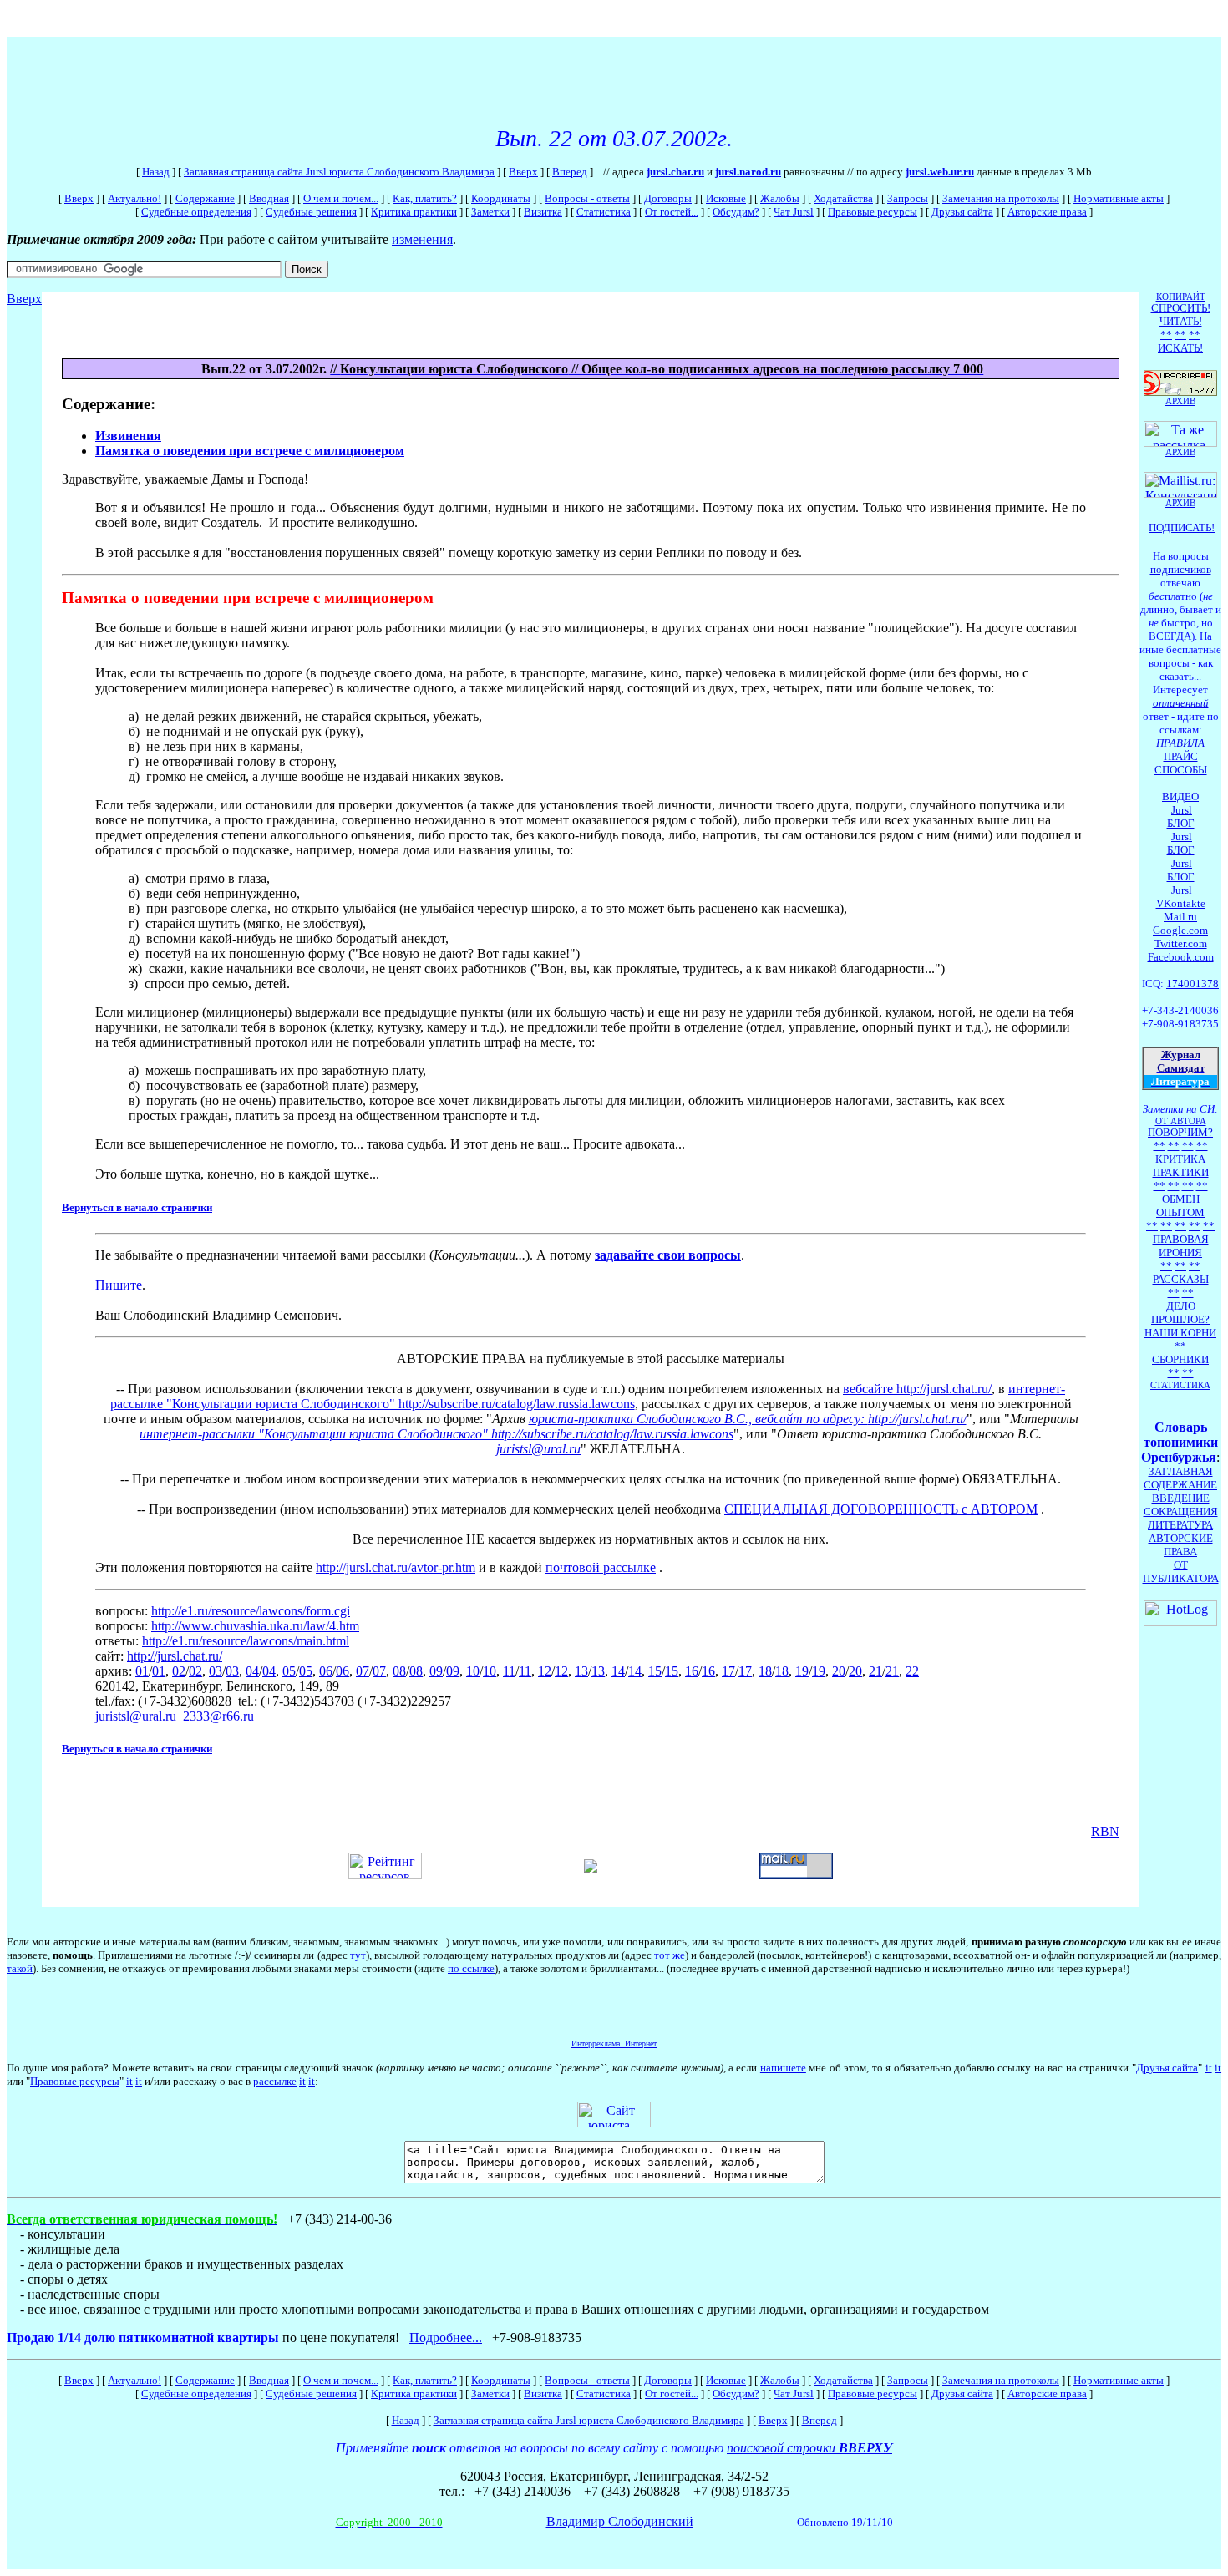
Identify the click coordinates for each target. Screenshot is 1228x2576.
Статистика (604, 212)
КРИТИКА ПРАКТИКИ (1181, 1166)
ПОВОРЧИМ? (1180, 1132)
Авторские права (1047, 212)
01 (142, 1671)
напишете (783, 2068)
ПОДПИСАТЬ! (1182, 527)
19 (802, 1671)
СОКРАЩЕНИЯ (1181, 1511)
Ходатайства (843, 198)
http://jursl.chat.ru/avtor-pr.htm (396, 1567)
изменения (422, 239)
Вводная (269, 198)
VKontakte (1181, 903)
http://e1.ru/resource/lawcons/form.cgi (251, 1611)
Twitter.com (1181, 943)
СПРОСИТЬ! (1181, 308)
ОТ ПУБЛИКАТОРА (1181, 1572)
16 (692, 1671)
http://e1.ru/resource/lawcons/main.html (246, 1641)
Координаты (501, 198)
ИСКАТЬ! (1180, 348)
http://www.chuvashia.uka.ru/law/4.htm (255, 1626)
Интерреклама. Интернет (614, 2044)
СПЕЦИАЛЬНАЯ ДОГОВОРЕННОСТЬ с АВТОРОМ (881, 1509)
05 (289, 1671)
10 (473, 1671)
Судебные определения (196, 212)
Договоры (668, 198)
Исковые (726, 198)
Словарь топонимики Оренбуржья (1180, 1442)
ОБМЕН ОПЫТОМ (1180, 1206)
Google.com (1180, 930)
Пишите (119, 1285)
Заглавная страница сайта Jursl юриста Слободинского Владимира (339, 172)
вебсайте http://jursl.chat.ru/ (917, 1389)
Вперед (570, 172)
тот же (670, 1955)
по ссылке (471, 1968)
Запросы (908, 198)
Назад (156, 172)
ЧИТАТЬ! (1181, 321)
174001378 (1192, 984)
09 (436, 1671)
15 (655, 1671)
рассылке (275, 2081)
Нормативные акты (1119, 198)
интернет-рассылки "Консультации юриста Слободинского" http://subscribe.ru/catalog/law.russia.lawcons (436, 1434)
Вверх (523, 172)
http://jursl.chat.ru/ (917, 1419)
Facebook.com (1181, 957)
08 (399, 1671)
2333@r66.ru (218, 1716)
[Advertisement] (311, 74)
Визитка (543, 212)
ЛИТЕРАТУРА (1180, 1525)
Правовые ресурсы (873, 212)
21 (875, 1671)
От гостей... (672, 212)
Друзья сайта (962, 212)
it (1209, 2068)
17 (728, 1671)
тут (358, 1955)
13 (581, 1671)
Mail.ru (1180, 917)
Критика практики (414, 212)
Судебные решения (311, 212)
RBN (1105, 1831)
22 (912, 1671)
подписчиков (1181, 569)
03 (216, 1671)
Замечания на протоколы (1001, 198)
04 (252, 1671)
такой (20, 1968)
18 (765, 1671)
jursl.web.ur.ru (940, 172)
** (1166, 335)
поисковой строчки (809, 2448)
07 (363, 1671)
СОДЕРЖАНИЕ (1180, 1485)
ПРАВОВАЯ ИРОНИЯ (1181, 1246)
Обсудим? (736, 212)
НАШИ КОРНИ (1180, 1333)
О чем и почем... (341, 198)
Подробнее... (446, 2338)
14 (618, 1671)
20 (839, 1671)
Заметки (490, 212)
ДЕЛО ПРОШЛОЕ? (1180, 1313)
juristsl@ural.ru (538, 1449)
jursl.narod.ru (748, 172)
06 (326, 1671)
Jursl (1182, 810)
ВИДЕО (1180, 796)
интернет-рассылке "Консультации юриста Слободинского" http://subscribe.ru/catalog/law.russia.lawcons (588, 1396)
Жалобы (780, 198)
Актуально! (134, 198)
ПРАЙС (1181, 756)
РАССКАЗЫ (1181, 1279)
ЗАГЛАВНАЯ (1181, 1471)
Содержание (205, 198)
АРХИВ (1180, 503)
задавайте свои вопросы (668, 1255)
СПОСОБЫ (1181, 770)
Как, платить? (425, 198)
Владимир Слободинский (620, 2521)
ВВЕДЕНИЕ (1181, 1498)
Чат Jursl (794, 212)
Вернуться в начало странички (137, 1207)
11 (509, 1671)
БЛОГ (1181, 823)
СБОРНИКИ (1180, 1359)
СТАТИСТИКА (1180, 1385)
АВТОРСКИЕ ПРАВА (1181, 1545)
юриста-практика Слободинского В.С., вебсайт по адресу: (698, 1419)
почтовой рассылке (601, 1567)
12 (545, 1671)
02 (179, 1671)
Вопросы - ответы (587, 198)
